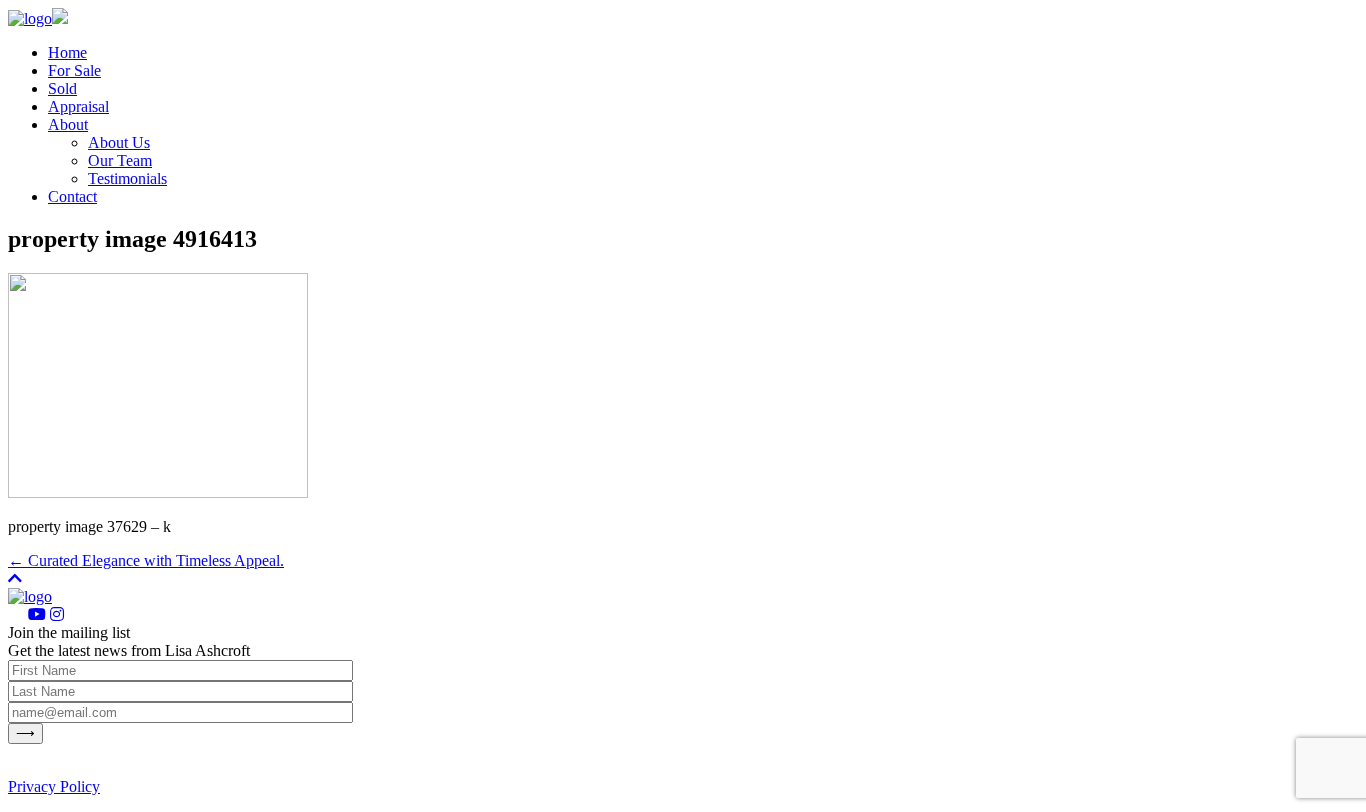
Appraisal (78, 106)
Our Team (120, 160)
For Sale (74, 70)
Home (67, 52)
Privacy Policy (54, 786)
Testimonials (127, 178)
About (68, 124)
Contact (72, 196)
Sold (62, 88)
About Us (119, 142)
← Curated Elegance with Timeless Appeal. (146, 560)
